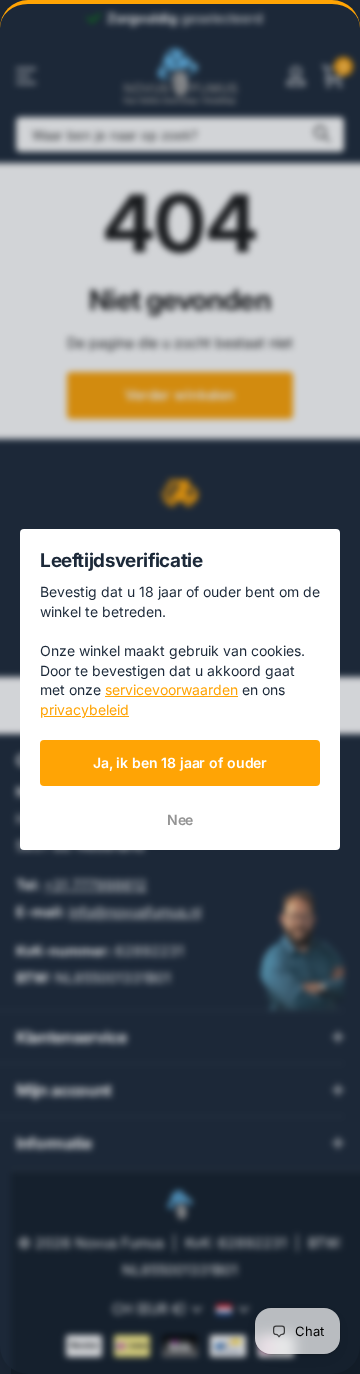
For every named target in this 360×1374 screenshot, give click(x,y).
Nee (180, 819)
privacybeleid (84, 709)
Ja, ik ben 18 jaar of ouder (180, 761)
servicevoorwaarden (171, 689)
